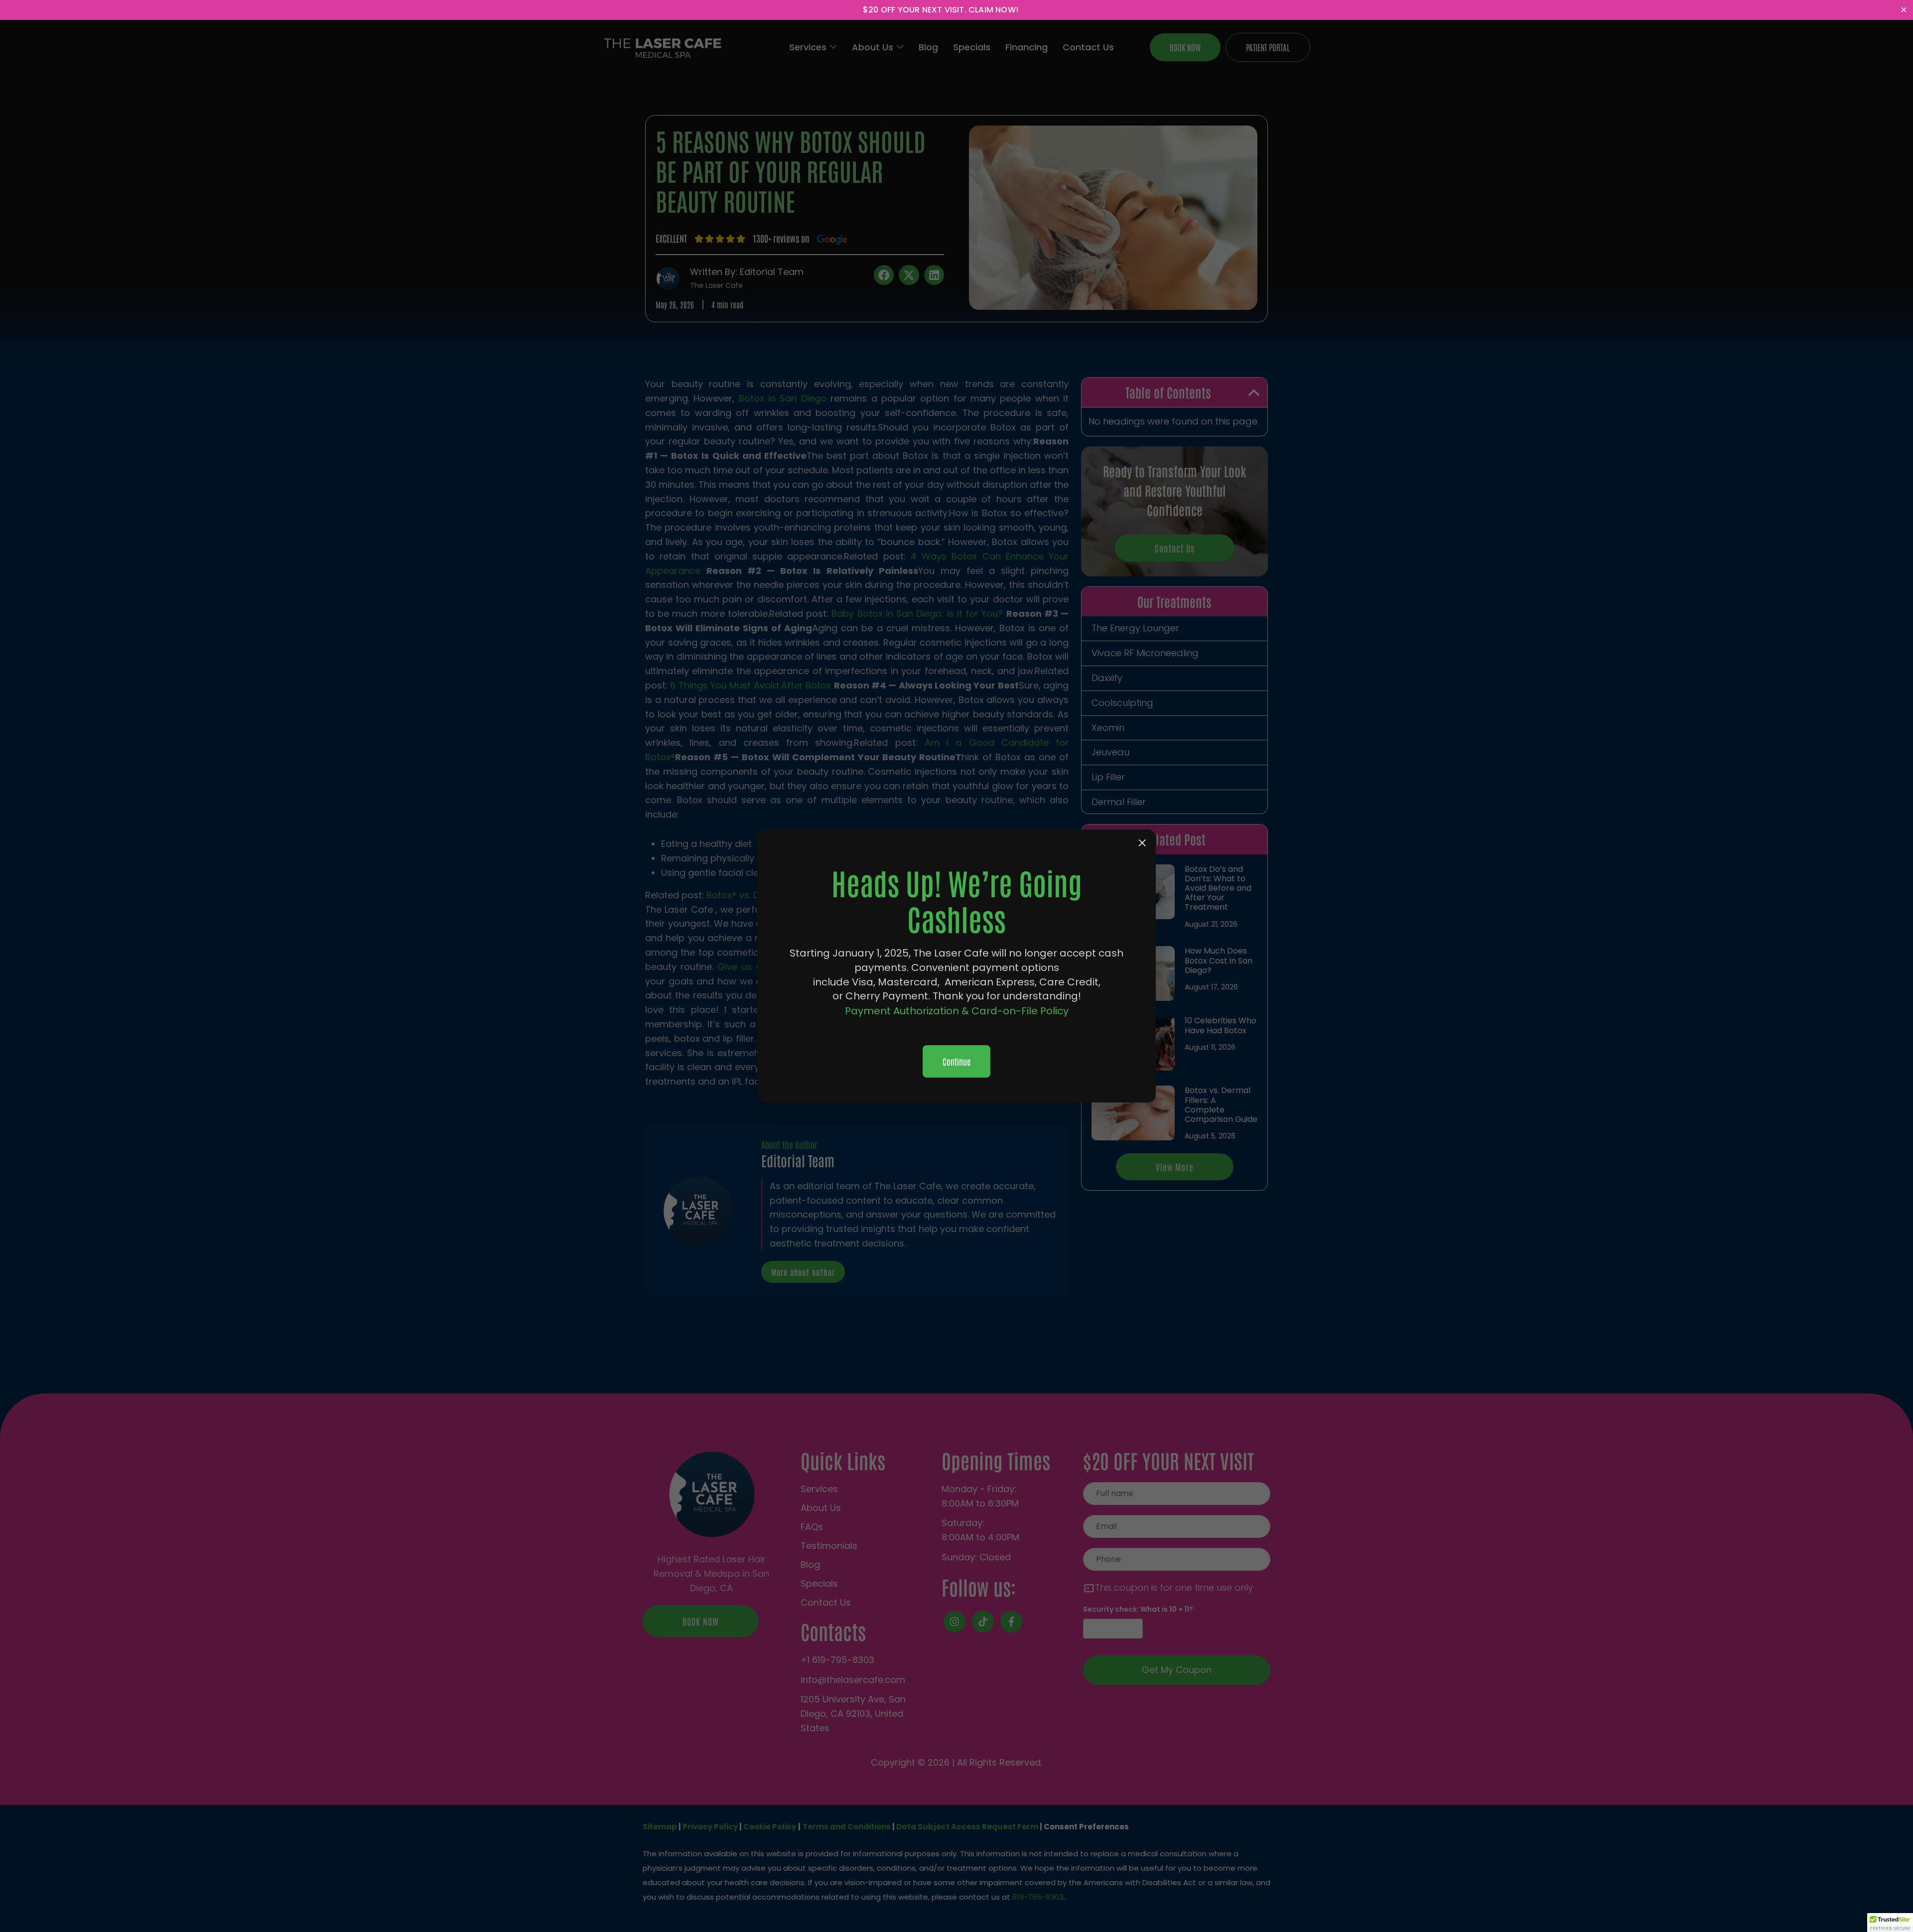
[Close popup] (1142, 843)
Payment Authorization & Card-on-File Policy (957, 1011)
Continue (956, 1061)
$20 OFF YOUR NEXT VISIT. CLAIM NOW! (941, 10)
